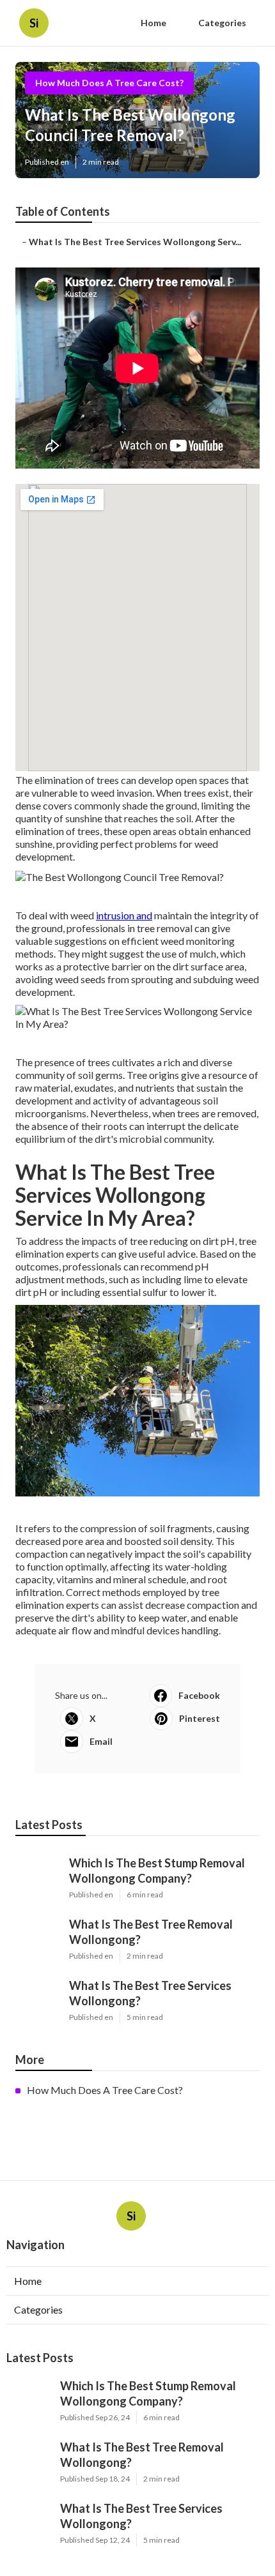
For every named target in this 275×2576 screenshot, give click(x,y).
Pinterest (200, 1718)
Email (101, 1741)
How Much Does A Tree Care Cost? (109, 83)
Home (153, 23)
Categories (222, 23)
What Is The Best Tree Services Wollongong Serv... (135, 242)
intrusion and (124, 915)
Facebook (199, 1695)
